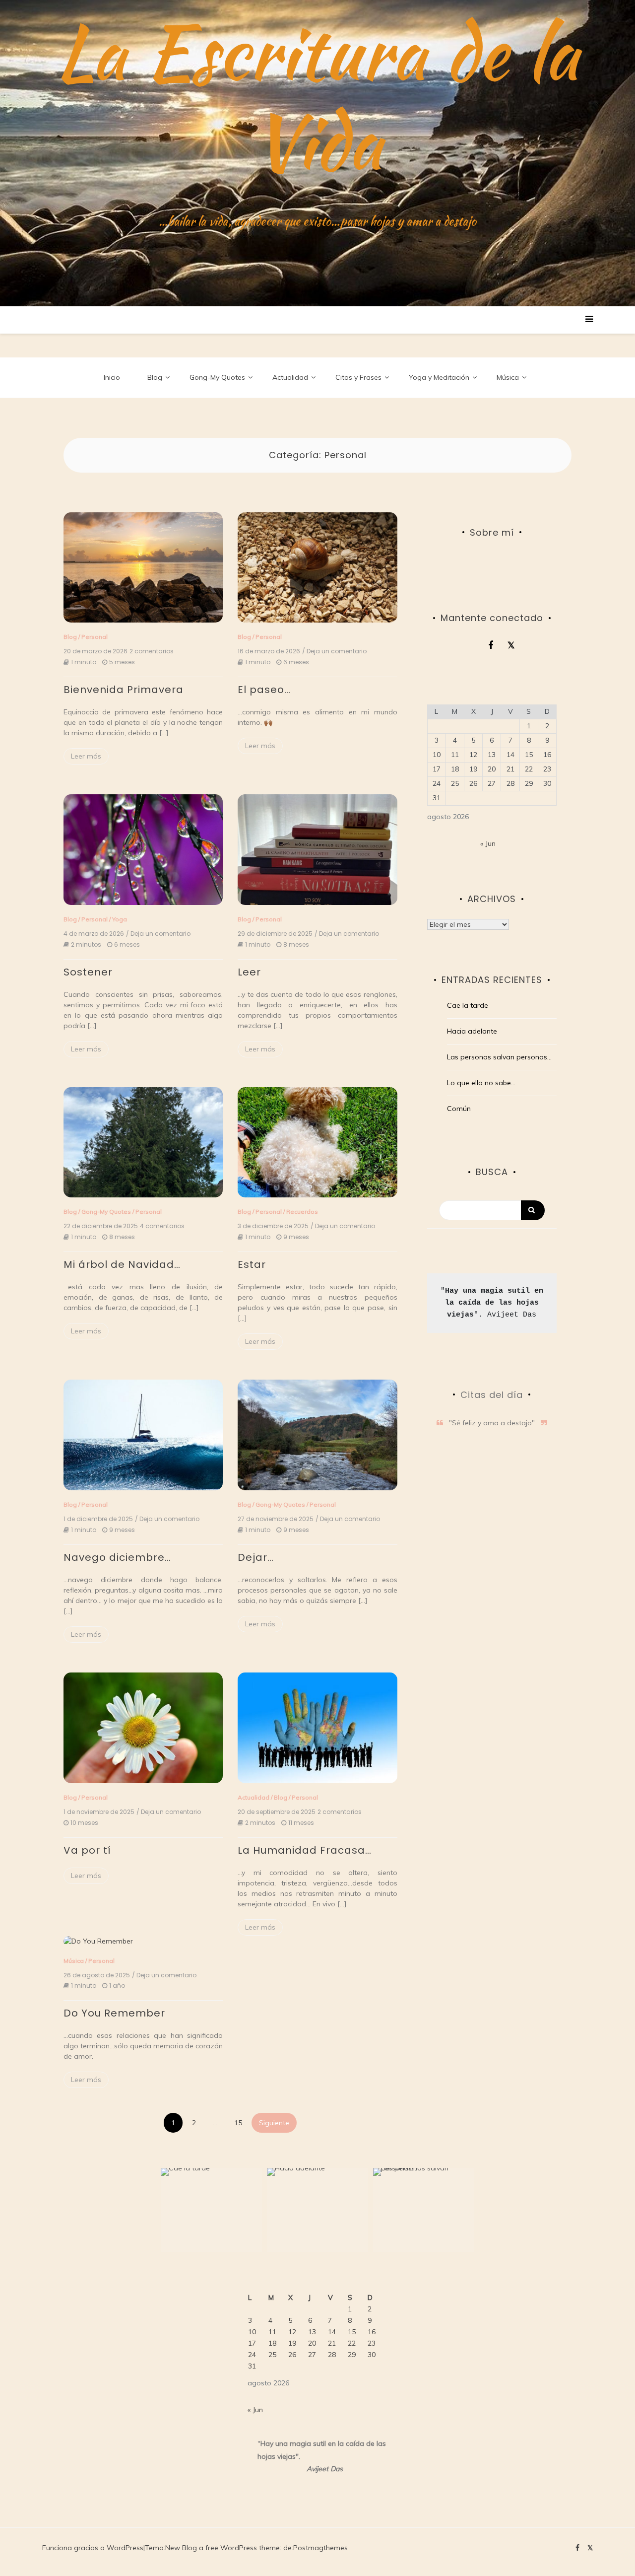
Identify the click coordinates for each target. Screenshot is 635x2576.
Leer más (86, 756)
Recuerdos (302, 1212)
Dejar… (256, 1557)
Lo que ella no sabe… (481, 1083)
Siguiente (274, 2123)
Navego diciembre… (117, 1557)
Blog (155, 377)
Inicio (112, 377)
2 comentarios (152, 651)
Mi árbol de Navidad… (122, 1264)
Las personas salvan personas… (499, 1057)
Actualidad (290, 377)
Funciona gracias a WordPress (93, 2548)
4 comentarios (162, 1226)
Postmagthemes (320, 2548)
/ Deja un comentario (334, 651)
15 (238, 2123)
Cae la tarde (468, 1005)
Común (459, 1109)
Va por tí (87, 1850)
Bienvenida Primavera (124, 690)
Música (508, 377)
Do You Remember (114, 2013)
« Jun (488, 843)
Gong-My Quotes (217, 377)
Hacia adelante (472, 1031)
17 (437, 769)
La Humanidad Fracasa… (305, 1850)
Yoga (120, 919)
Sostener (88, 972)
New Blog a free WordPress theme (222, 2548)
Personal (95, 637)
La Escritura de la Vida (318, 97)
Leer (249, 972)
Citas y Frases (358, 377)
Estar (252, 1264)
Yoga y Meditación (439, 377)
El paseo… (264, 690)
